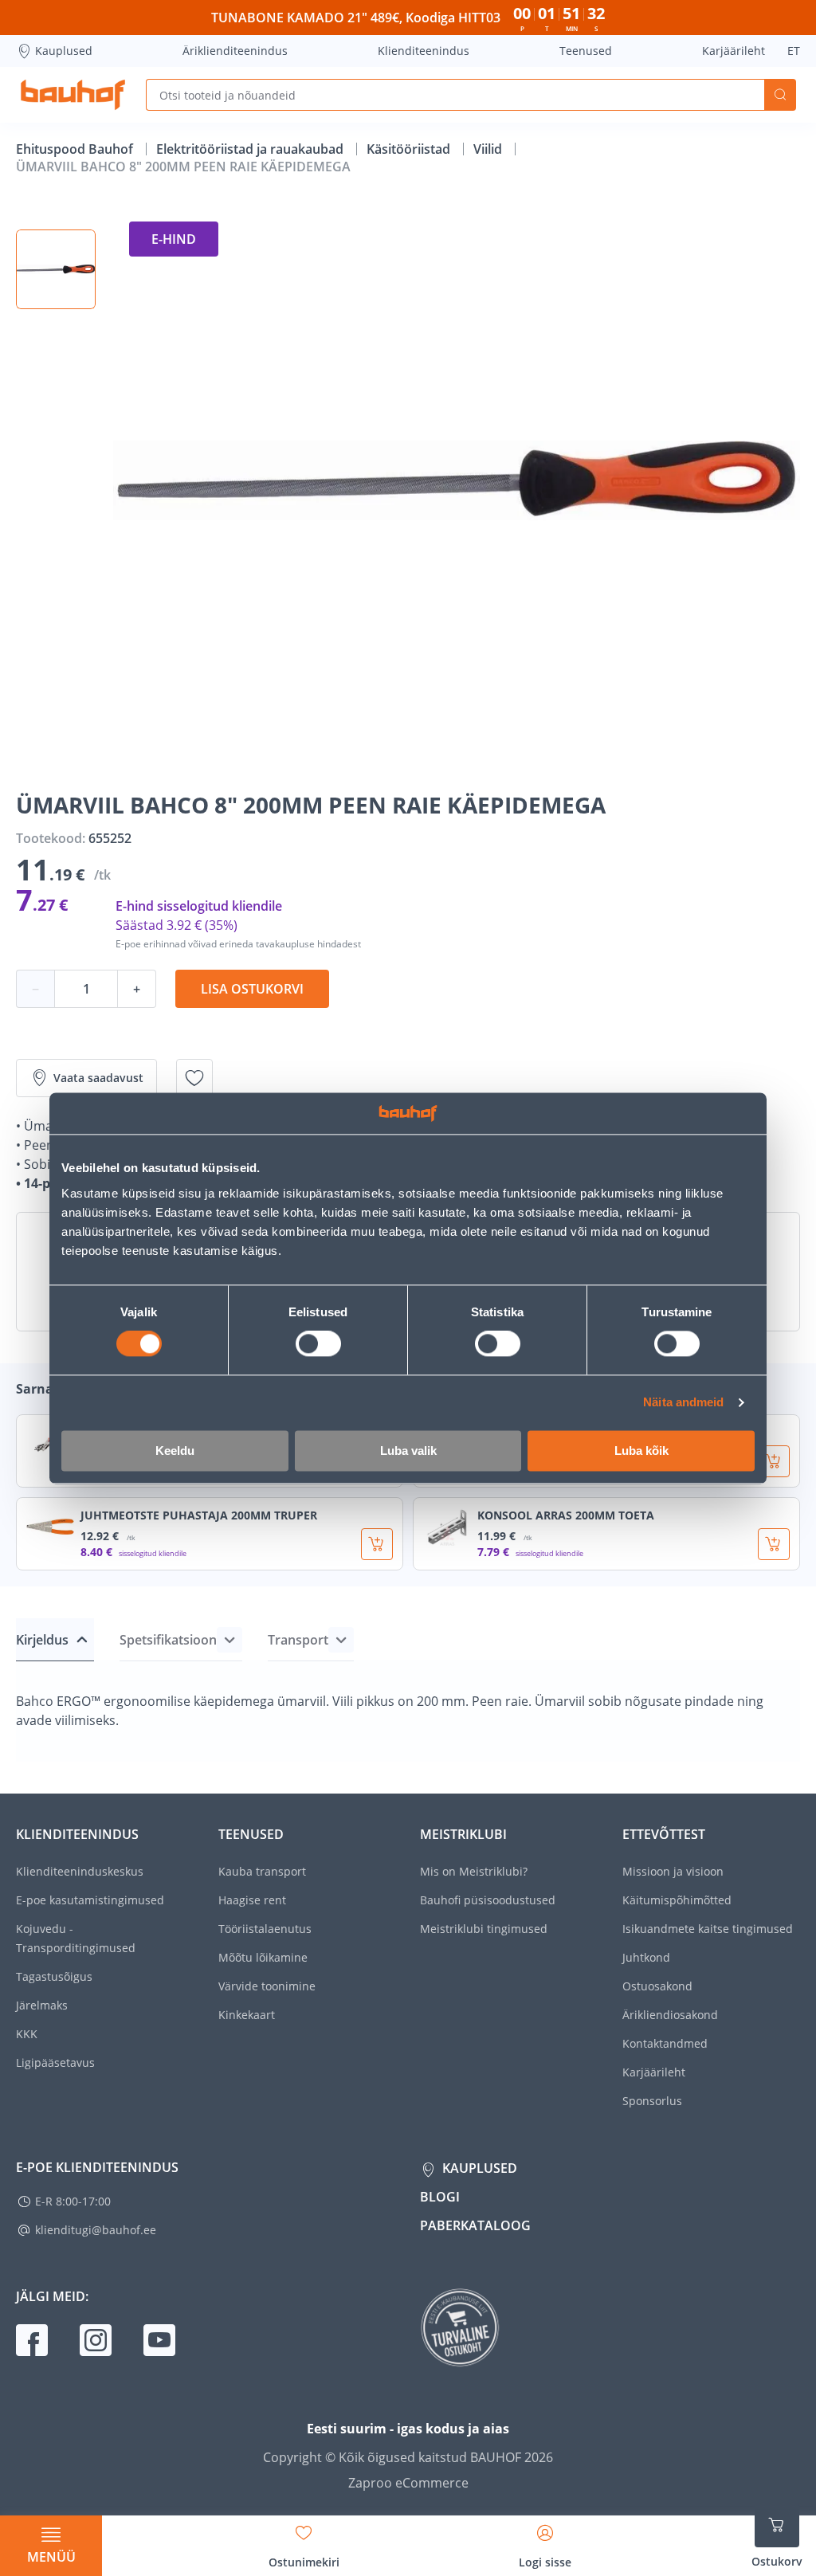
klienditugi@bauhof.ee (96, 2230)
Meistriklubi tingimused (484, 1929)
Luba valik (408, 1451)
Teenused (586, 51)
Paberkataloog (475, 2225)
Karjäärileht (734, 51)
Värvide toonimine (267, 1986)
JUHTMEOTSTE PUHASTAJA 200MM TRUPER (199, 1515)
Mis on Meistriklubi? (474, 1871)
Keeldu (175, 1451)
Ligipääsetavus (55, 2062)
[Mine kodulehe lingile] (73, 95)
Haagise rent (252, 1900)
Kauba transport (262, 1871)
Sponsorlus (652, 2101)
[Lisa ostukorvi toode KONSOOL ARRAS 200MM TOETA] (774, 1544)
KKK (27, 2034)
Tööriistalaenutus (265, 1929)
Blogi (440, 2197)
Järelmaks (42, 2005)
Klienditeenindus (424, 51)
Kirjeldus (42, 1640)
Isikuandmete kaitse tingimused (708, 1929)
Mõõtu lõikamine (263, 1957)
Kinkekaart (247, 2015)
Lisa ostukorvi (252, 989)
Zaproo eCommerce (408, 2483)
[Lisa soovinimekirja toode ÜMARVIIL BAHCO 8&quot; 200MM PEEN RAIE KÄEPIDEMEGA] (194, 1078)
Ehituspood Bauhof (76, 149)
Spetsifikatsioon (168, 1640)
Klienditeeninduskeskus (80, 1871)
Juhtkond (646, 1957)
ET (794, 51)
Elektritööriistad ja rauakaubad (251, 149)
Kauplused (64, 51)
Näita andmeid (683, 1403)
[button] (56, 269)
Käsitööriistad (410, 149)
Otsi (780, 95)
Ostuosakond (657, 1986)
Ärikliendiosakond (670, 2015)
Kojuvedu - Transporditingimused (76, 1938)
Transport (298, 1640)
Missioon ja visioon (673, 1871)
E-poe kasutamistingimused (90, 1900)
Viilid (489, 149)
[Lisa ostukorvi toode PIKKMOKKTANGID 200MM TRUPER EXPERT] (774, 1461)
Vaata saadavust (98, 1078)
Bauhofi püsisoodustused (488, 1900)
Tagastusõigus (54, 1976)
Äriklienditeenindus (235, 51)
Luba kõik (641, 1451)
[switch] (318, 1344)
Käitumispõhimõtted (677, 1900)
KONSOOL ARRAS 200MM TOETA (566, 1515)
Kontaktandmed (665, 2043)
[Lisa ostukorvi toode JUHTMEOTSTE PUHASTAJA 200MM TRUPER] (377, 1544)
